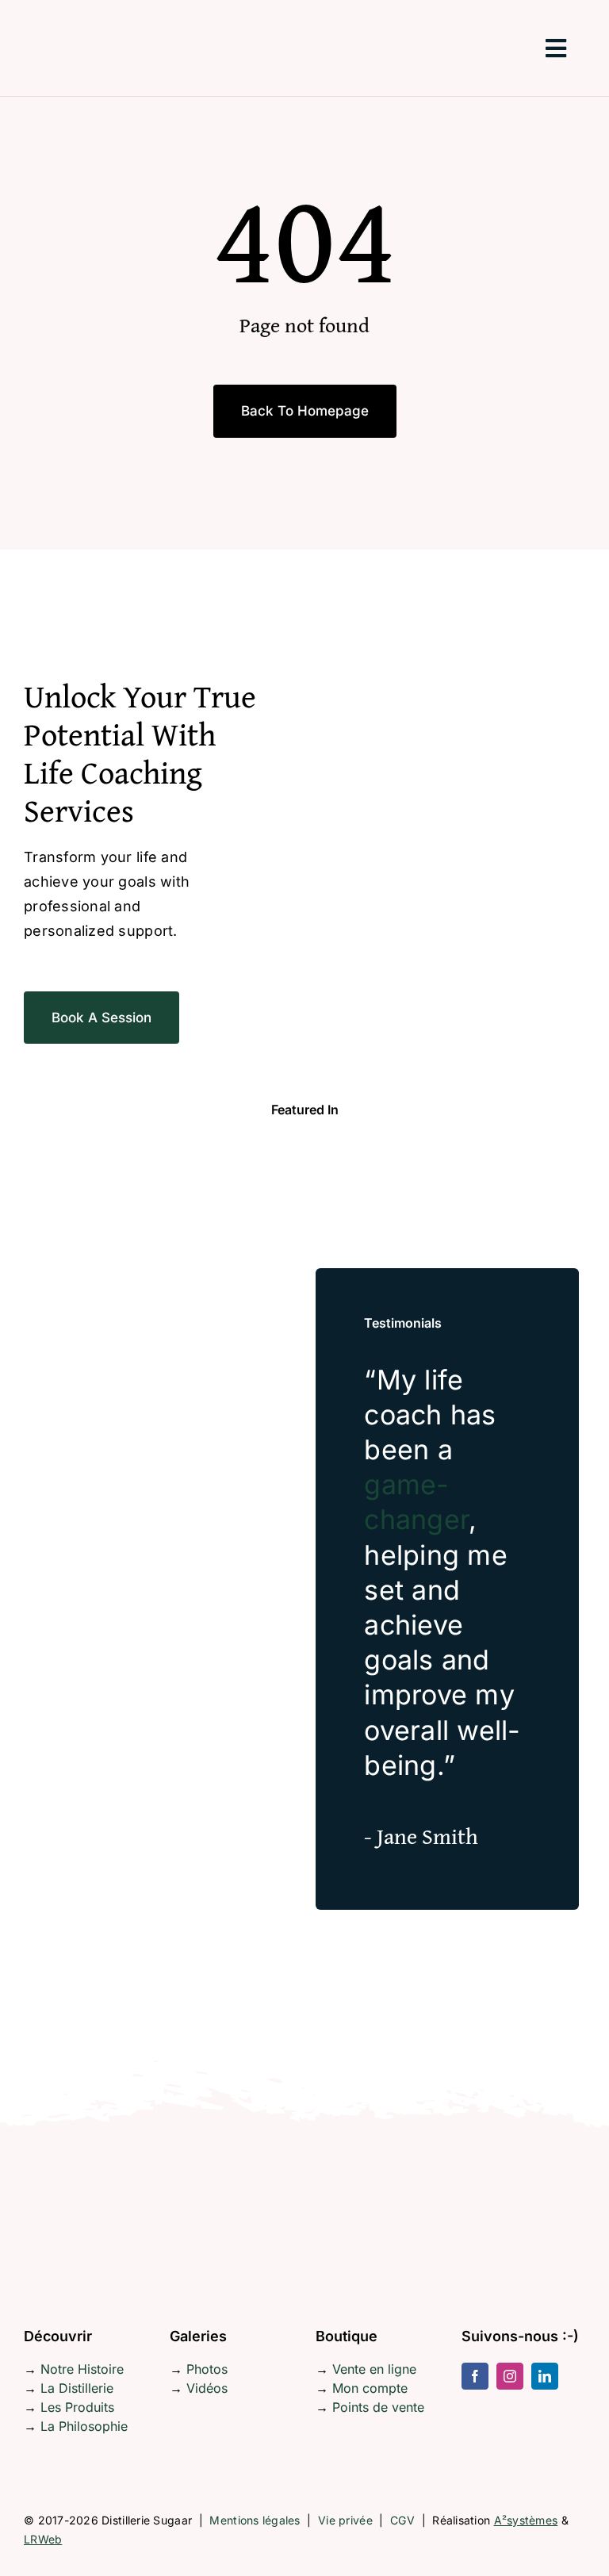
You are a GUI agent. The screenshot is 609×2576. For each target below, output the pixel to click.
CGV (402, 2520)
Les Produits (77, 2407)
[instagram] (510, 2376)
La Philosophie (84, 2426)
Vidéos (207, 2388)
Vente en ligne (374, 2369)
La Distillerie (77, 2388)
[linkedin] (545, 2376)
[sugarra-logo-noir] (83, 11)
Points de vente (378, 2407)
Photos (207, 2369)
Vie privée (345, 2520)
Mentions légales (255, 2520)
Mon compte (370, 2388)
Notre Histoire (82, 2369)
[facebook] (475, 2376)
